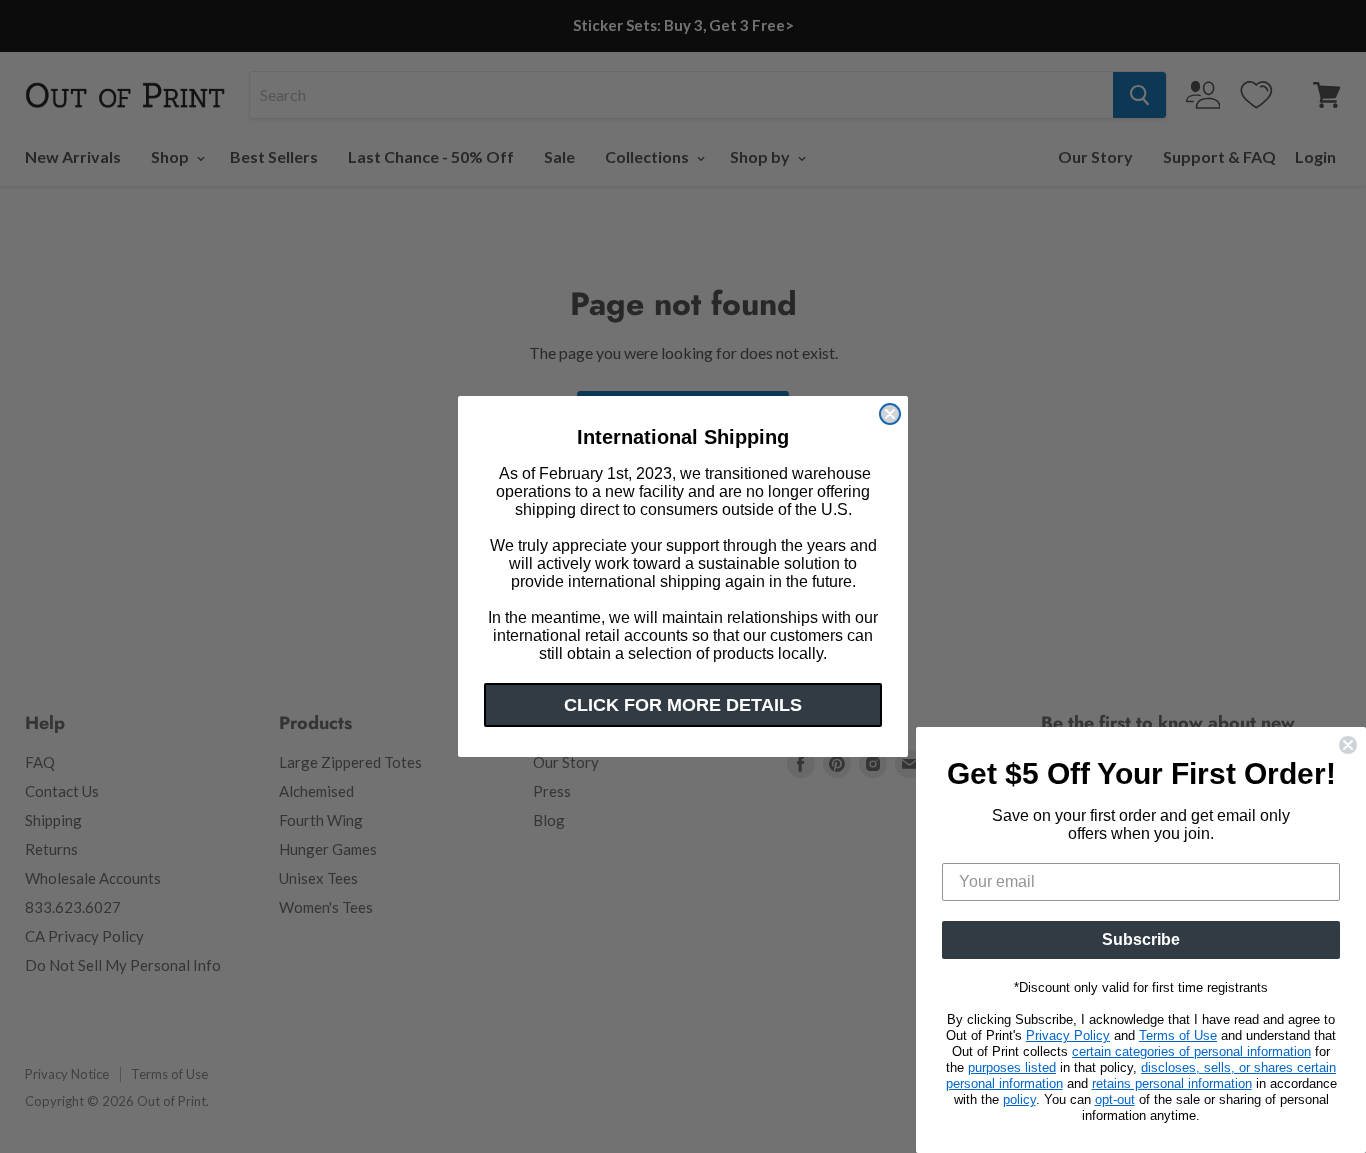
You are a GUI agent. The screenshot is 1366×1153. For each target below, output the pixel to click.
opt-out (1115, 1099)
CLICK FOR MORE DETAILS (683, 705)
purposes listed (1012, 1067)
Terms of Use (1178, 1035)
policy (1019, 1099)
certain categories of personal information (1191, 1051)
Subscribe (1141, 939)
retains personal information (1172, 1083)
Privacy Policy (1068, 1035)
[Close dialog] (890, 414)
